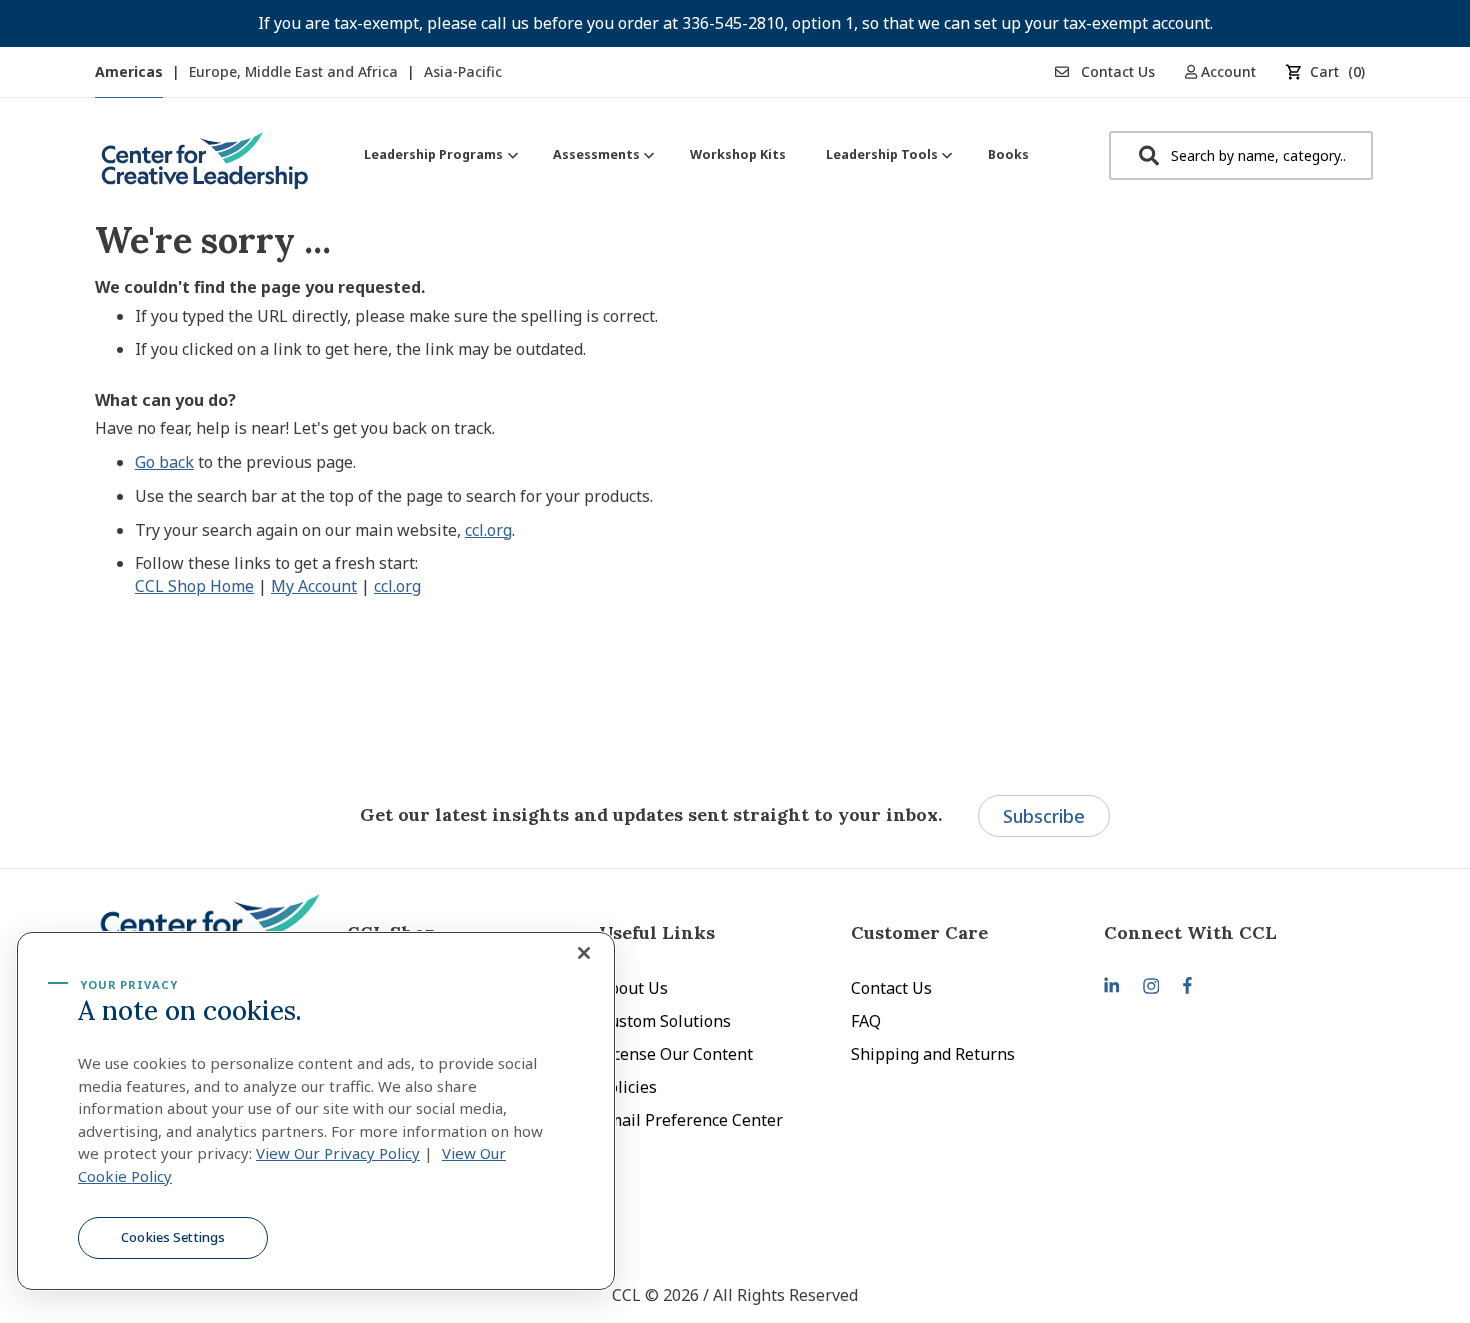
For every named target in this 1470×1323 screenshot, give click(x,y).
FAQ (866, 1021)
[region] (316, 1111)
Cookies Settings (173, 1237)
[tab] (1230, 932)
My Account (314, 586)
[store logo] (205, 168)
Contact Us (1116, 71)
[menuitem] (438, 154)
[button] (1227, 71)
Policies (628, 1087)
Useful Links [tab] (657, 932)
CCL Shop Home (194, 586)
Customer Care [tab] (919, 932)
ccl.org (488, 530)
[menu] (696, 154)
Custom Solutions (665, 1021)
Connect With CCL (1190, 932)
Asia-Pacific (463, 71)
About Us (633, 988)
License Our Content (676, 1054)
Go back (164, 462)
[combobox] (1241, 155)
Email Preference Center (691, 1120)
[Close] (584, 953)
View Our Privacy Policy (338, 1153)
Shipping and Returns (933, 1054)
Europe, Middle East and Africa (295, 71)
